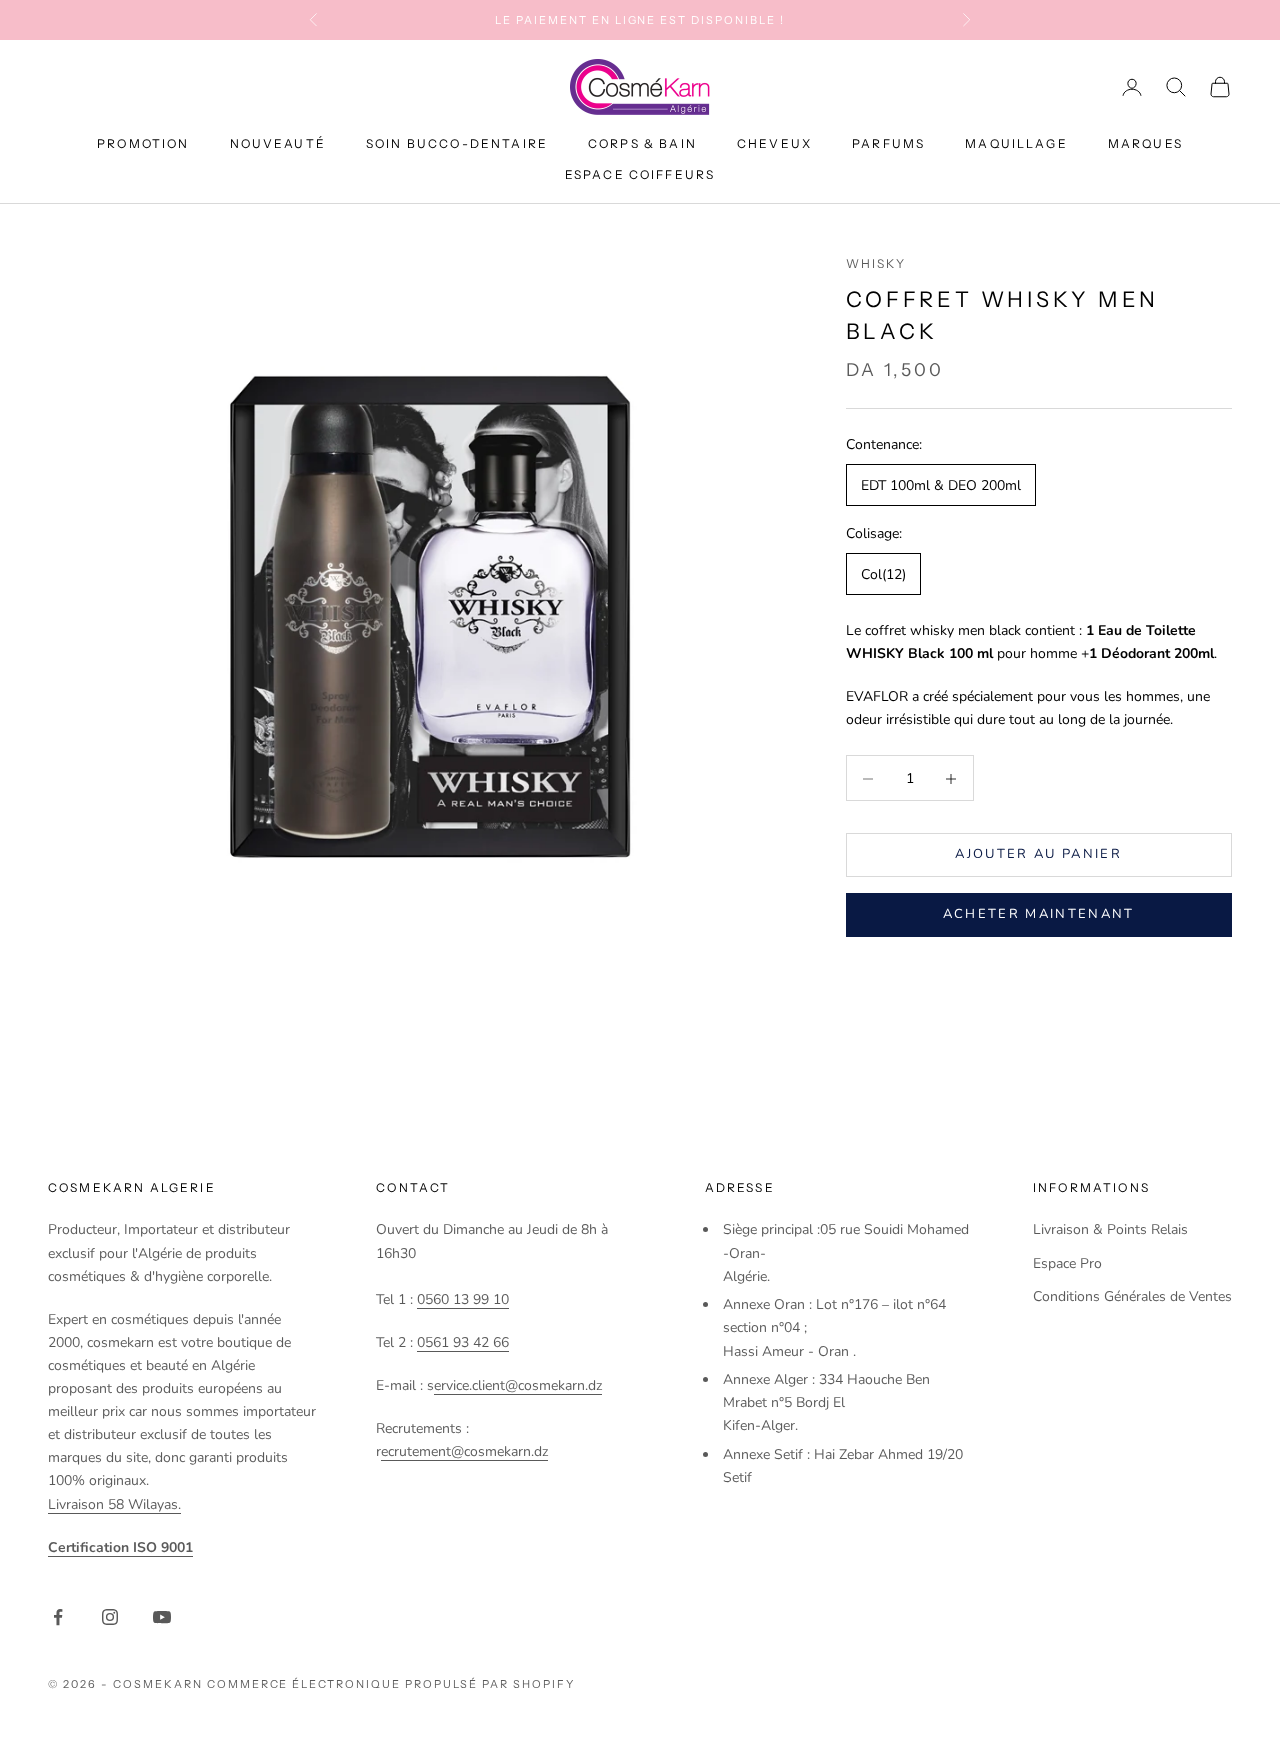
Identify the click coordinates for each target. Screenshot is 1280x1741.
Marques (1145, 144)
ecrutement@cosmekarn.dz (464, 1451)
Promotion (143, 144)
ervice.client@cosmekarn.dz (518, 1385)
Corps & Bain (642, 144)
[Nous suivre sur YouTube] (162, 1617)
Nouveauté (278, 144)
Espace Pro (1067, 1263)
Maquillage (1016, 144)
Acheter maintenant (1039, 915)
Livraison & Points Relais (1110, 1229)
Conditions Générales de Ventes (1132, 1296)
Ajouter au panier (1038, 854)
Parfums (888, 144)
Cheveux (774, 144)
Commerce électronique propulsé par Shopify (391, 1684)
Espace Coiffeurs (640, 174)
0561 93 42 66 (463, 1342)
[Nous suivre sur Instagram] (110, 1617)
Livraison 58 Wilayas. (114, 1504)
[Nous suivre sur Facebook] (58, 1617)
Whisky (876, 263)
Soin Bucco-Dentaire (457, 144)
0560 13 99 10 (463, 1299)
